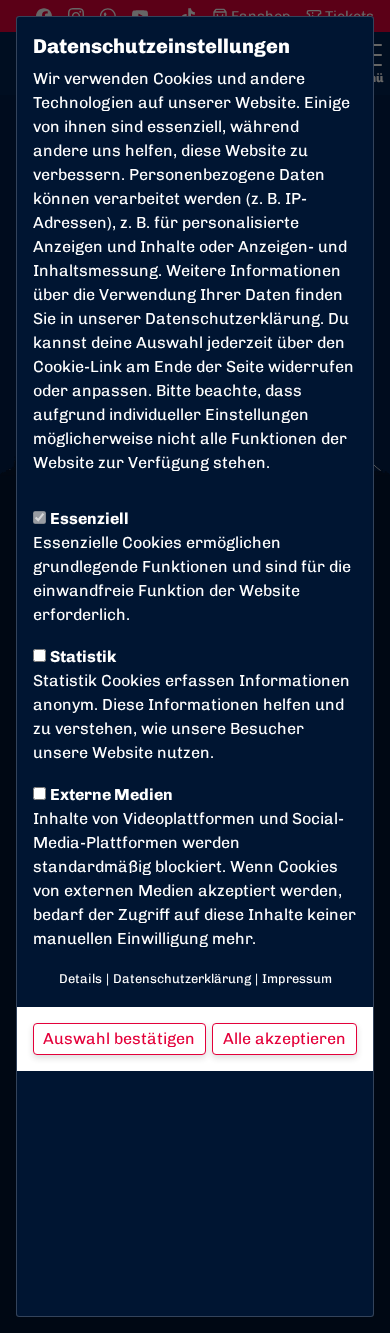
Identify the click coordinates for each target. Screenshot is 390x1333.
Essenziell (89, 518)
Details (80, 978)
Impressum (297, 978)
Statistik (83, 656)
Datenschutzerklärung (232, 318)
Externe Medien (111, 794)
